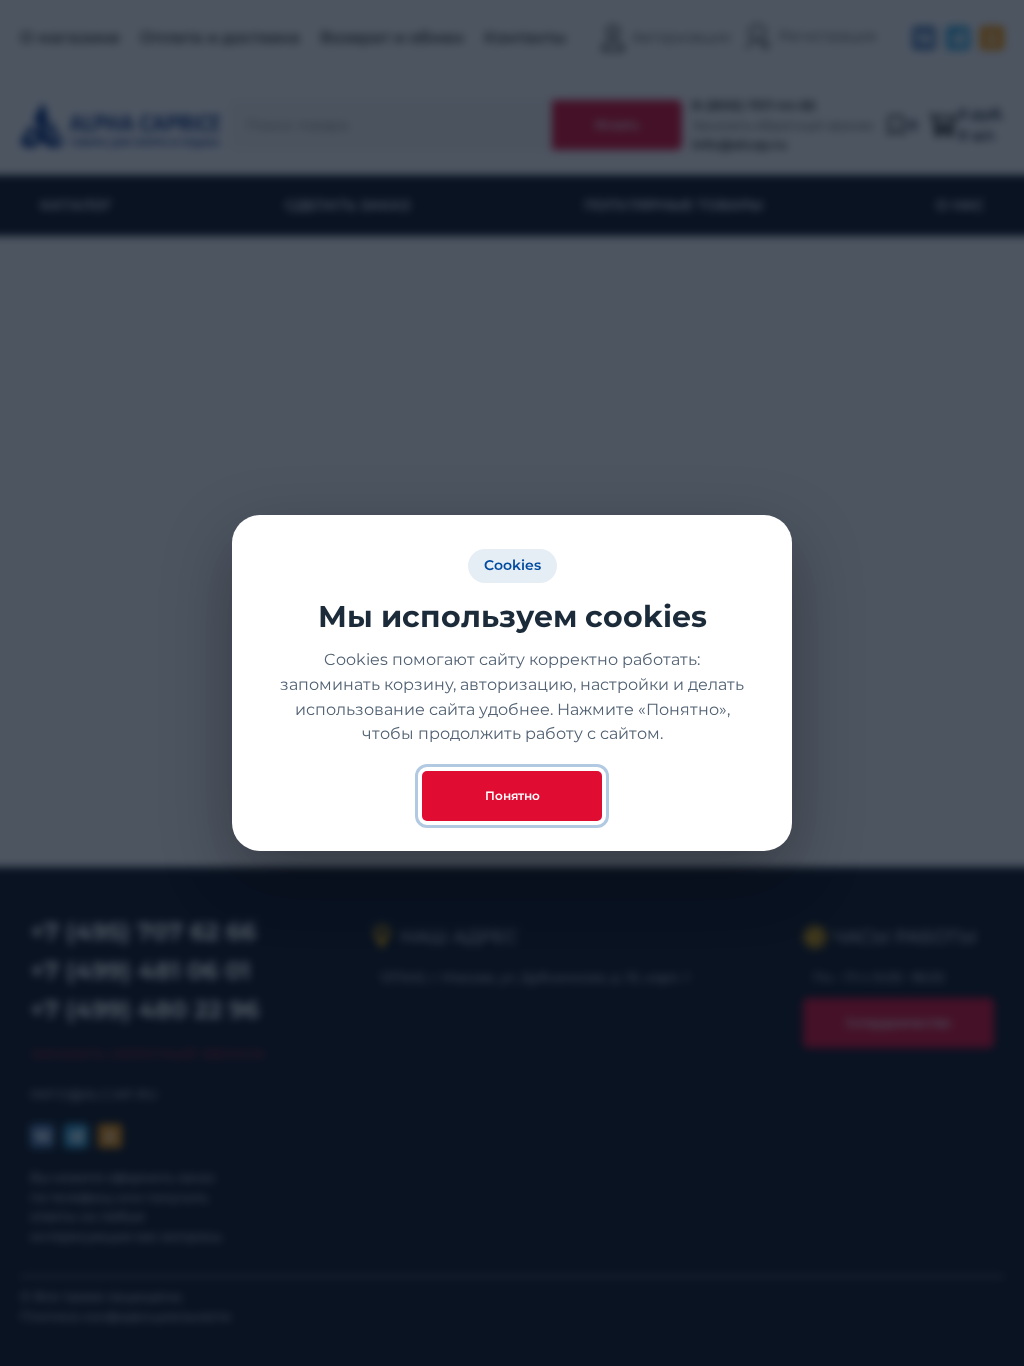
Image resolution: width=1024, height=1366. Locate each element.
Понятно (512, 795)
